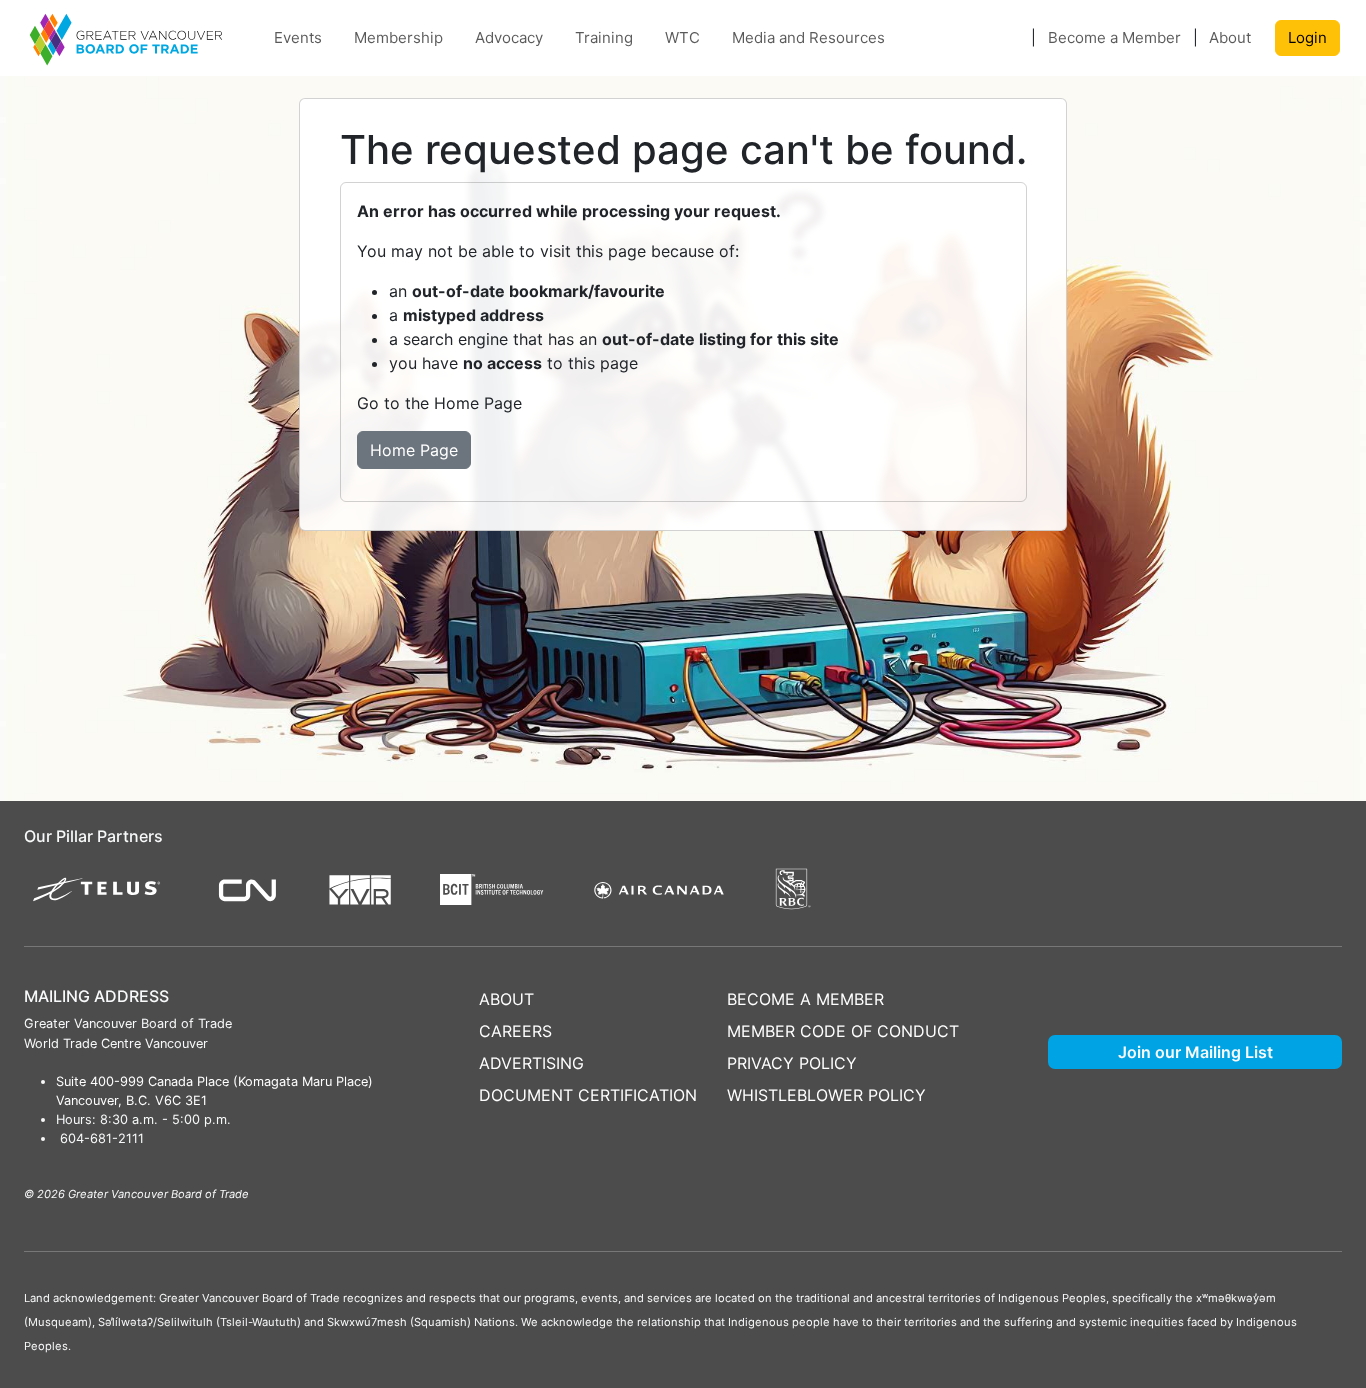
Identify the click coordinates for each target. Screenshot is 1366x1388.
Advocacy (509, 37)
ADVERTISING (531, 1063)
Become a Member (1114, 37)
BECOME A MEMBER (805, 999)
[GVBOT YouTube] (1219, 987)
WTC (682, 37)
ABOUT (506, 999)
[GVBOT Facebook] (1121, 987)
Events (298, 37)
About (1230, 37)
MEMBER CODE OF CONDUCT (843, 1031)
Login (1307, 37)
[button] (1011, 38)
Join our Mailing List (1195, 1052)
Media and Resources (808, 37)
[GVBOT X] (1072, 987)
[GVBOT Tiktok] (1316, 987)
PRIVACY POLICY (792, 1063)
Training (604, 37)
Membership (398, 37)
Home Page (414, 450)
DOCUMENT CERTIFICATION (588, 1095)
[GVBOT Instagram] (1170, 987)
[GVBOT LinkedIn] (1267, 987)
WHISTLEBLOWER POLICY (826, 1095)
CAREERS (515, 1031)
